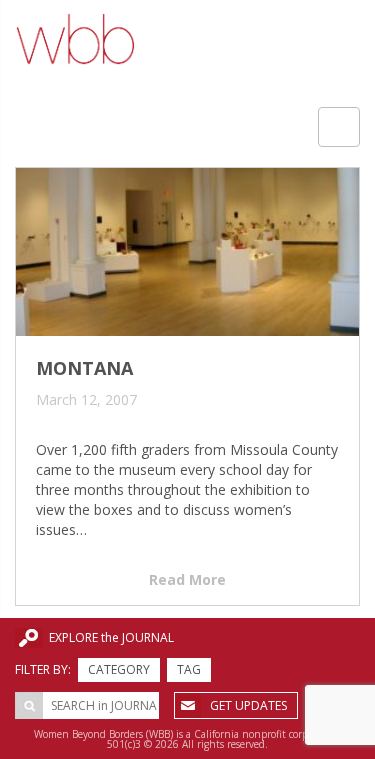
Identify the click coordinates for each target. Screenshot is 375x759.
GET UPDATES (248, 705)
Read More (187, 579)
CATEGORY (119, 669)
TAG (189, 669)
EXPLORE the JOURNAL (111, 637)
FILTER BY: (43, 669)
